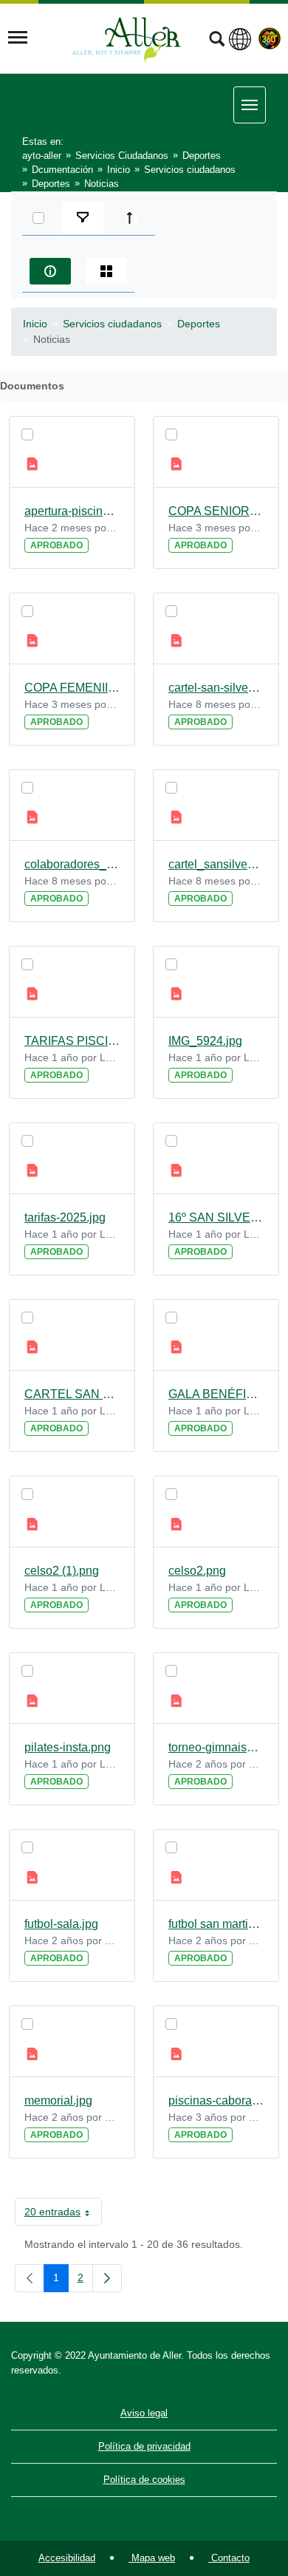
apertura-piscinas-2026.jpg (72, 511)
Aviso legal (144, 2413)
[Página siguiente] (107, 2278)
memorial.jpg (58, 2100)
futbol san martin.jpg (216, 1924)
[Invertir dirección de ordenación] (133, 218)
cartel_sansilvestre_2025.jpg (216, 864)
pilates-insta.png (68, 1747)
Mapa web (152, 2558)
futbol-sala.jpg (61, 1924)
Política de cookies (144, 2480)
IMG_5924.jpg (205, 1041)
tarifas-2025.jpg (65, 1217)
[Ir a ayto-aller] (127, 38)
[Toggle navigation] (18, 38)
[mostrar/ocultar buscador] (217, 41)
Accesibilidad (67, 2558)
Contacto (229, 2558)
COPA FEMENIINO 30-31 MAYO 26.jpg (72, 688)
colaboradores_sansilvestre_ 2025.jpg (72, 864)
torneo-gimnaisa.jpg (216, 1747)
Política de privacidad (144, 2446)
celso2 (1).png (62, 1571)
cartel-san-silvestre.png (216, 688)
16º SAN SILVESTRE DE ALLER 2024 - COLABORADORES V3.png (216, 1217)
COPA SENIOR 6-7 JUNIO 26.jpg (216, 511)
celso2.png (197, 1571)
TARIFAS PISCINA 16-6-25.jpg (72, 1041)
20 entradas (63, 2215)
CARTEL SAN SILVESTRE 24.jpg (72, 1394)
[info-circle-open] (50, 271)
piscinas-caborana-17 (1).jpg (216, 2100)
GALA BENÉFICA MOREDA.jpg (216, 1394)
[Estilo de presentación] (106, 271)
